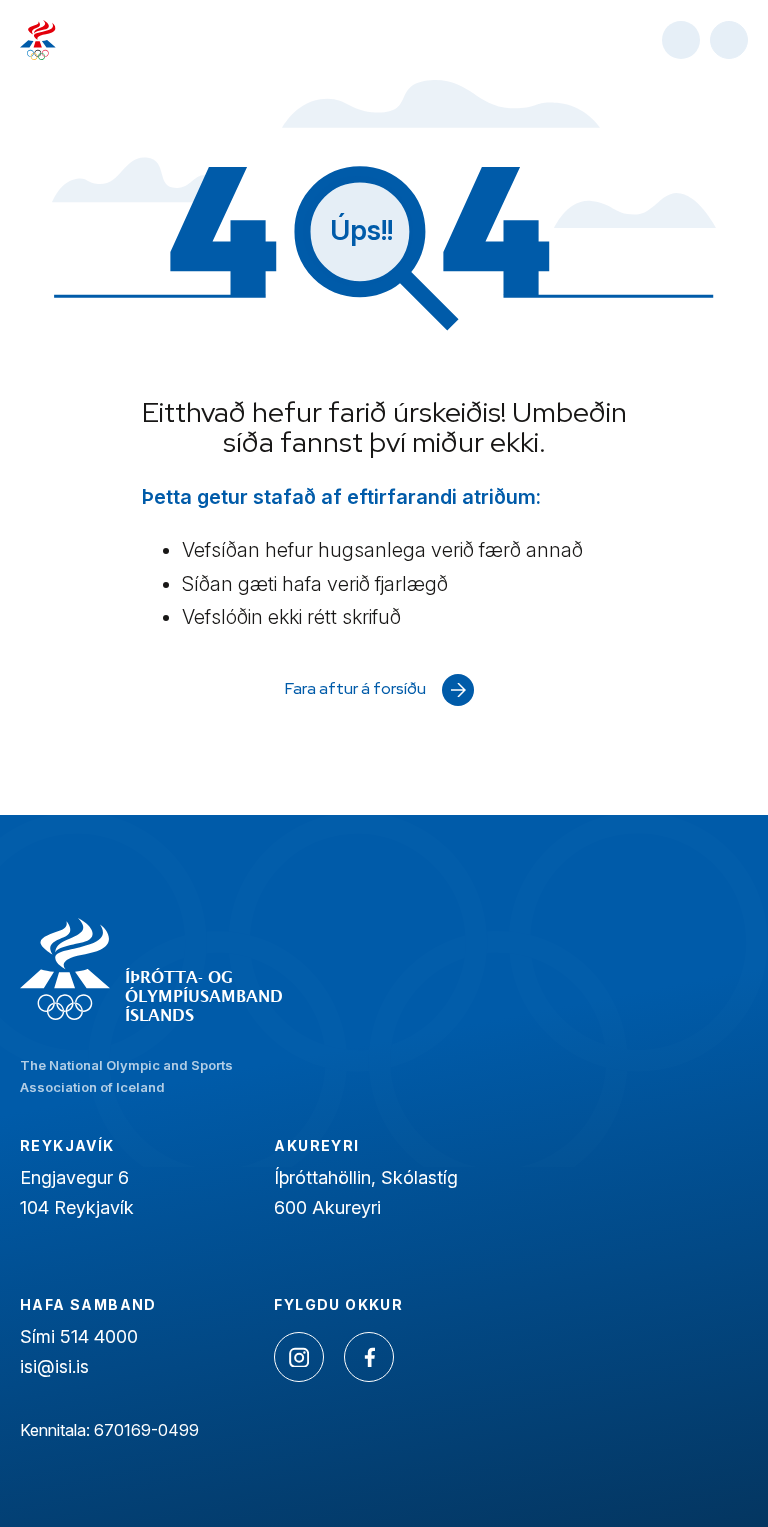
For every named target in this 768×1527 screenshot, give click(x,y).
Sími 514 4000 (79, 1336)
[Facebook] (369, 1357)
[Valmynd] (729, 40)
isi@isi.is (54, 1366)
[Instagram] (299, 1357)
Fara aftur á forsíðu (355, 688)
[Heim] (38, 40)
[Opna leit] (681, 40)
